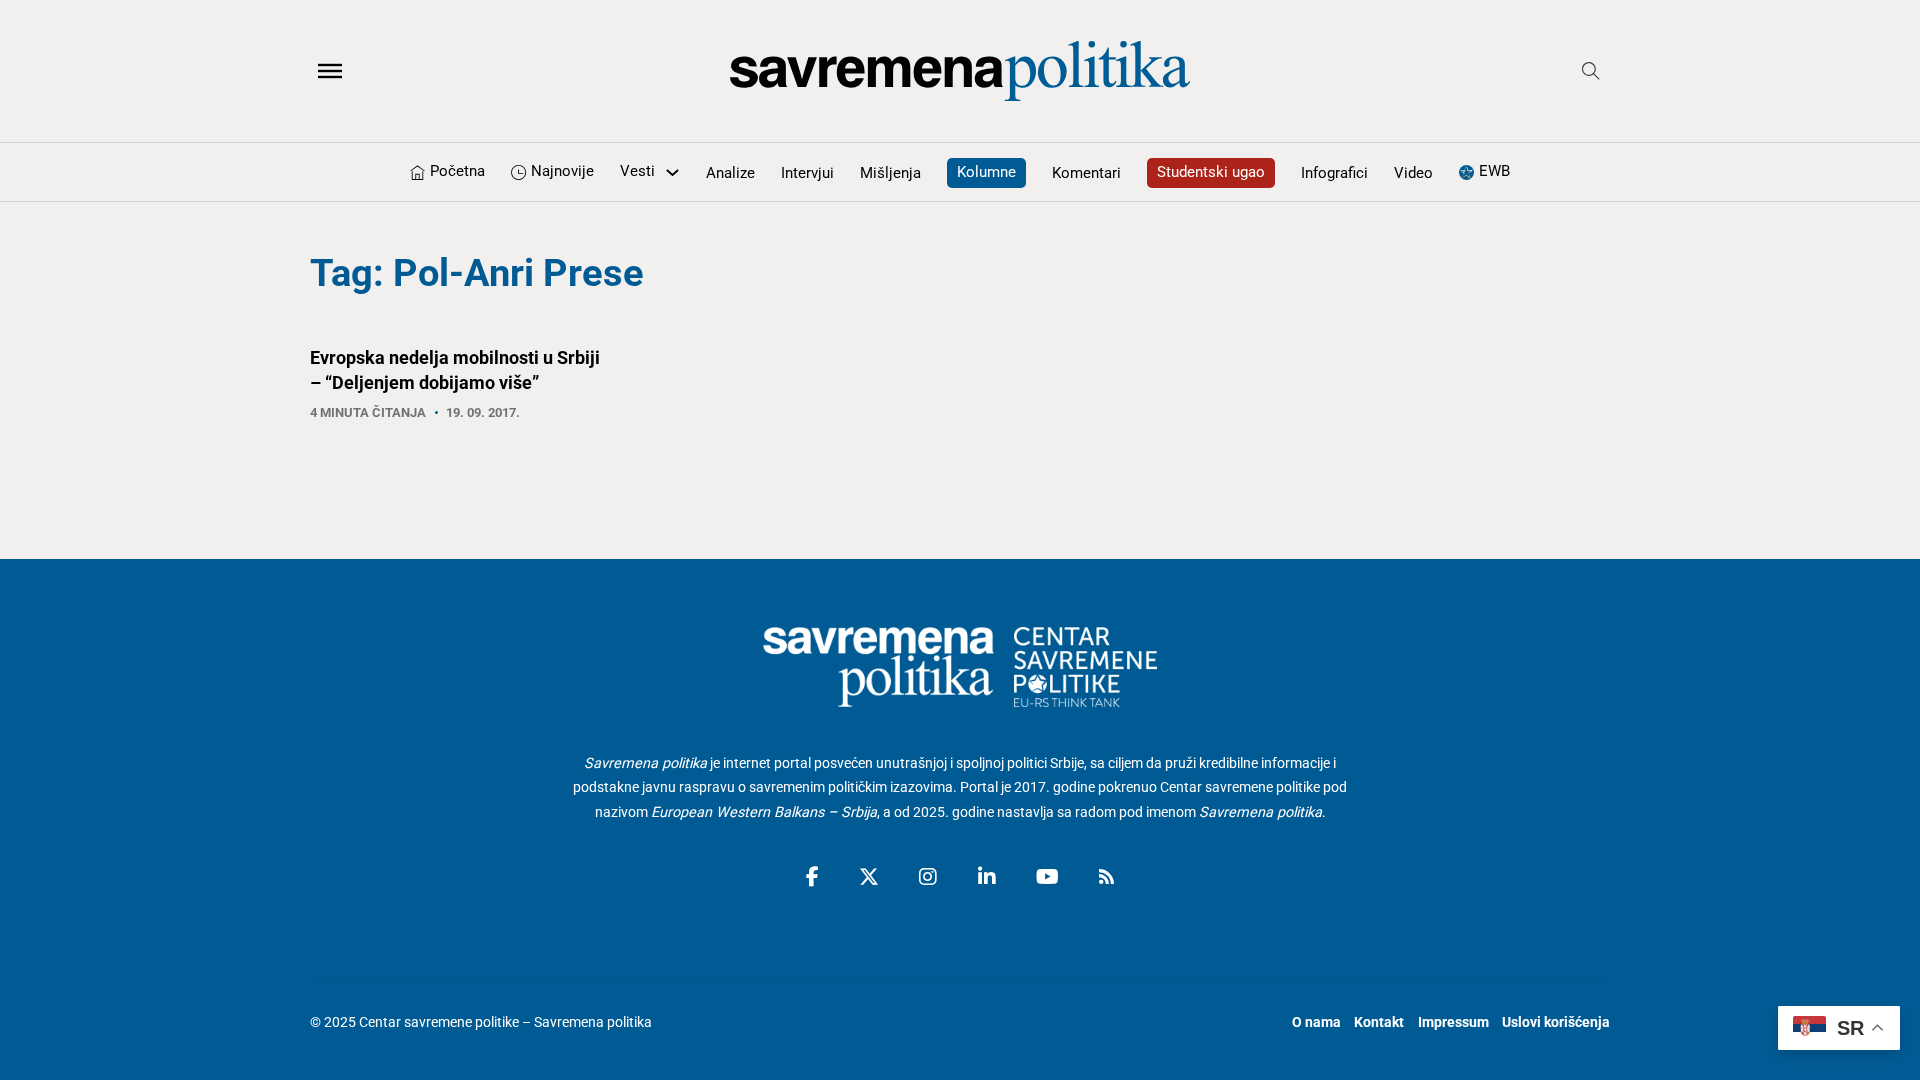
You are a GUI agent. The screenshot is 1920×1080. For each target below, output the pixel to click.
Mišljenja (890, 173)
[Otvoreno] (330, 71)
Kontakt (1379, 1022)
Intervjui (807, 173)
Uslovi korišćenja (1556, 1022)
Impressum (1453, 1022)
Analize (730, 173)
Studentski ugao (1211, 172)
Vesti (637, 171)
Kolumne (986, 172)
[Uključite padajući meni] (672, 172)
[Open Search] (1591, 71)
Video (1413, 173)
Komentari (1086, 173)
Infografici (1334, 173)
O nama (1316, 1022)
